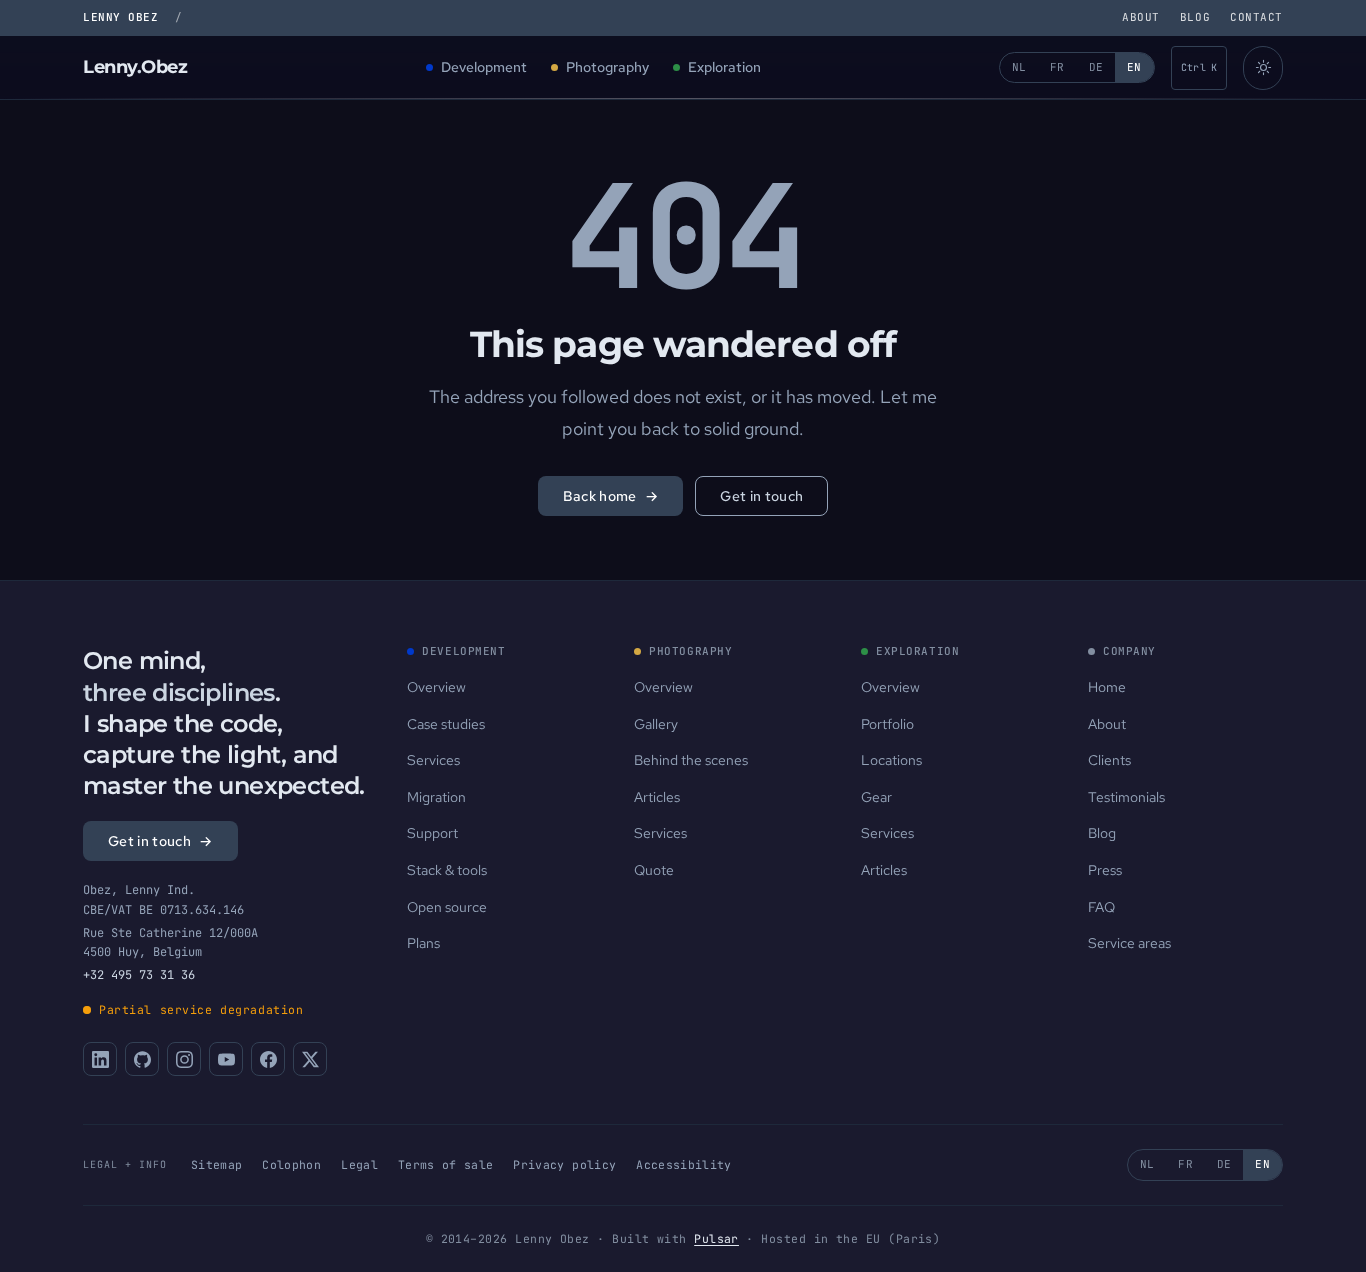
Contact (1256, 17)
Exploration (724, 67)
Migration (436, 797)
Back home (611, 496)
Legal (359, 1164)
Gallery (656, 724)
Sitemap (216, 1164)
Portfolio (887, 724)
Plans (423, 943)
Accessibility (684, 1164)
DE (1096, 67)
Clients (1109, 760)
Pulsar (716, 1238)
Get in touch (761, 496)
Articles (657, 797)
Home (1107, 687)
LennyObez (135, 67)
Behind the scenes (691, 760)
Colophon (291, 1164)
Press (1105, 870)
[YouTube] (226, 1059)
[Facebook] (268, 1059)
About (1141, 17)
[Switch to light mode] (1263, 68)
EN (1134, 67)
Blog (1195, 17)
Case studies (446, 724)
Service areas (1129, 943)
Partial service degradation (201, 1009)
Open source (447, 907)
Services (433, 760)
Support (432, 833)
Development (484, 67)
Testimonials (1126, 797)
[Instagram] (184, 1059)
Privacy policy (564, 1164)
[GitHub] (142, 1059)
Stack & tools (447, 870)
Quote (654, 870)
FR (1057, 67)
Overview (436, 687)
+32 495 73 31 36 (139, 975)
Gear (876, 797)
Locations (891, 760)
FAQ (1101, 907)
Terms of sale (446, 1164)
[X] (310, 1059)
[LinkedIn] (100, 1059)
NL (1019, 67)
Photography (607, 67)
